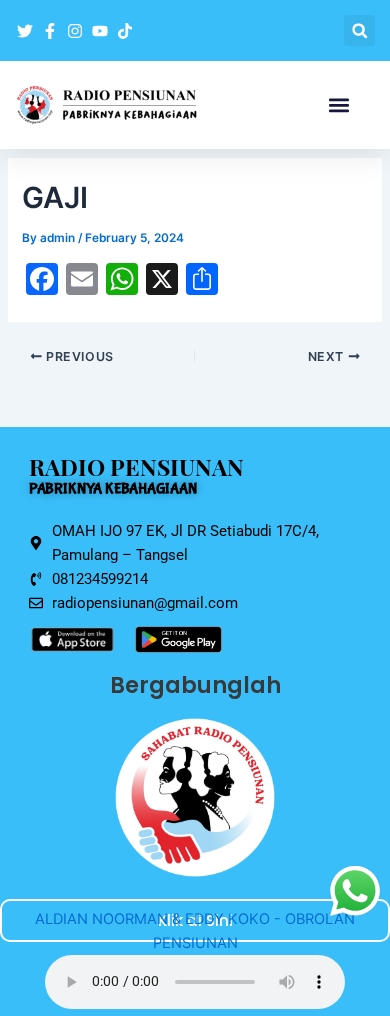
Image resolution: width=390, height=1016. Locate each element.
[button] (359, 30)
